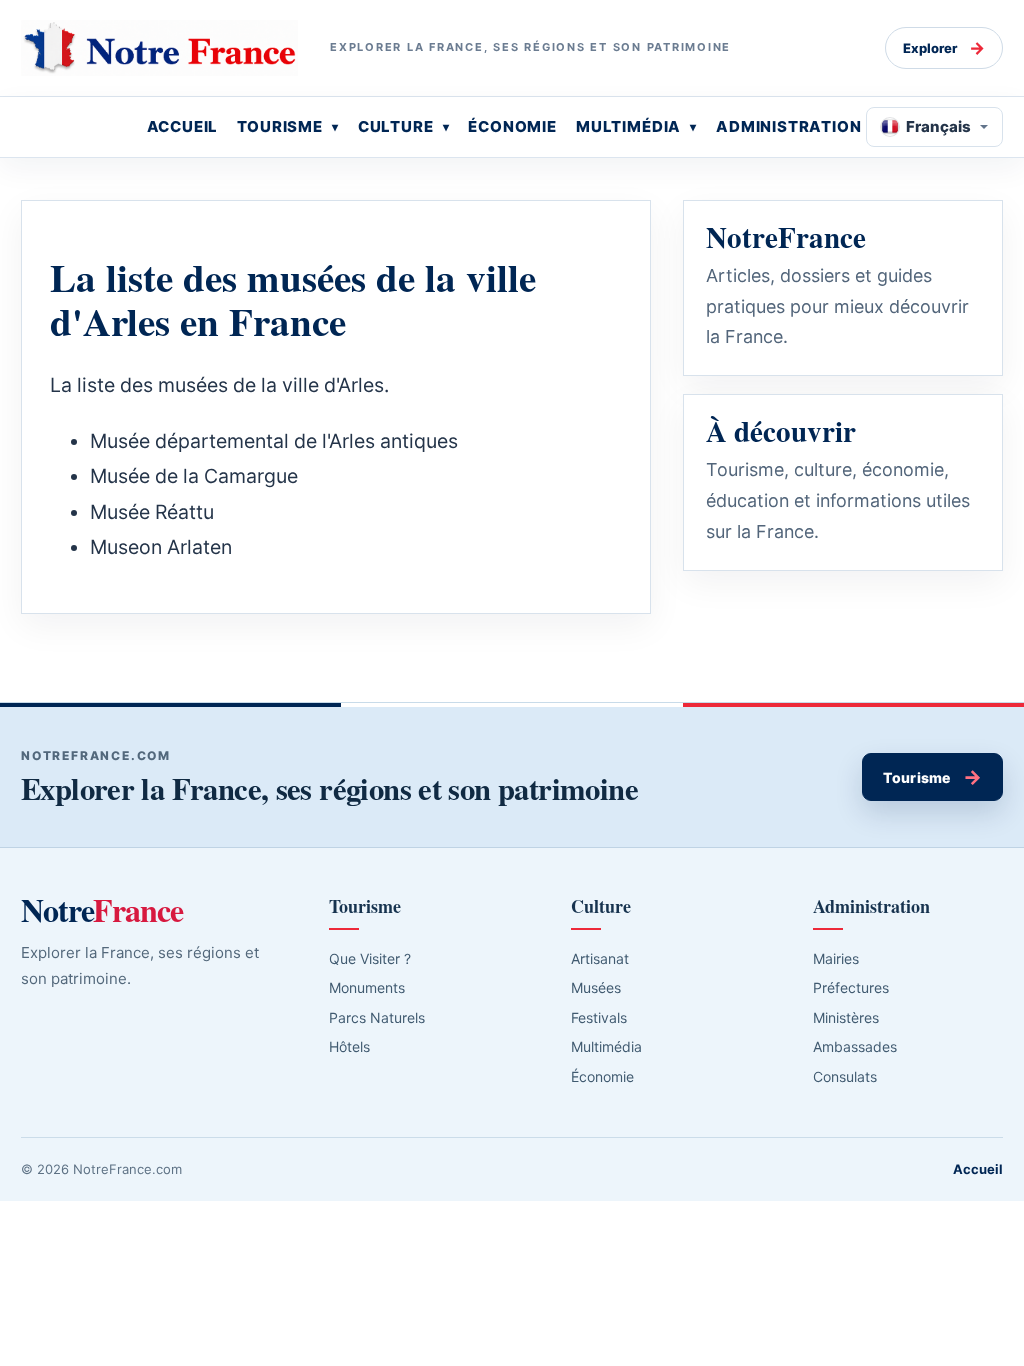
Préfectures (851, 987)
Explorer (944, 48)
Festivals (599, 1017)
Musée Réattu (152, 512)
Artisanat (600, 958)
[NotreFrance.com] (159, 48)
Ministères (846, 1017)
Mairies (836, 958)
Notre (102, 910)
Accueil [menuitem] (183, 126)
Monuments (367, 987)
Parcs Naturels (377, 1017)
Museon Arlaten (161, 547)
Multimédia (606, 1046)
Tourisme (932, 777)
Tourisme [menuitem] (280, 126)
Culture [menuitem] (396, 126)
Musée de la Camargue (194, 476)
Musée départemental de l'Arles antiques (274, 441)
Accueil (978, 1169)
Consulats (845, 1076)
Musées (596, 987)
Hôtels (349, 1046)
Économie (602, 1076)
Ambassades (855, 1046)
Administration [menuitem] (789, 126)
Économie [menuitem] (512, 126)
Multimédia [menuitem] (628, 126)
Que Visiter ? (370, 958)
